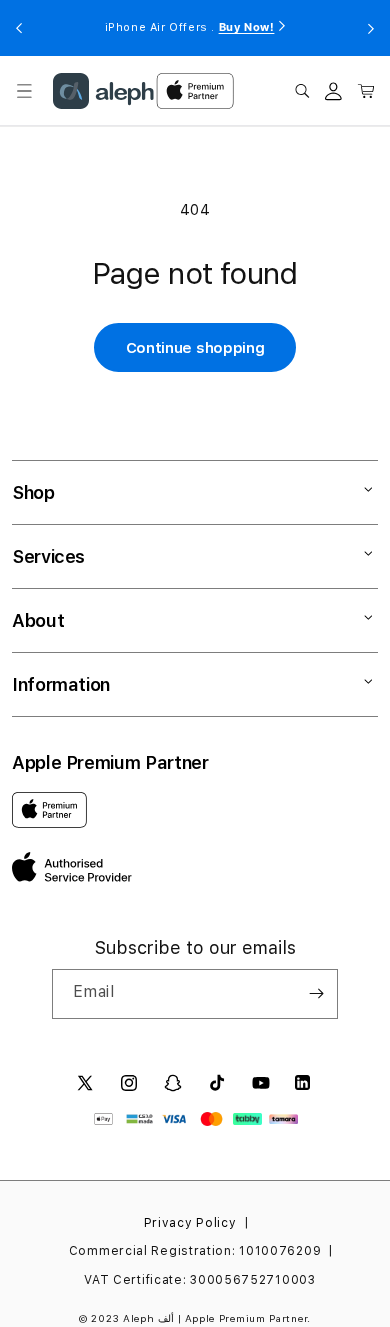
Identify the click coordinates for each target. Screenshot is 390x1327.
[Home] (103, 91)
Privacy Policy (190, 1223)
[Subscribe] (316, 994)
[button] (24, 91)
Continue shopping (195, 348)
